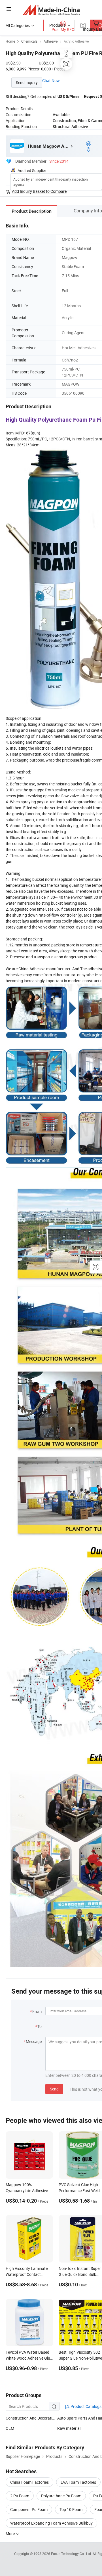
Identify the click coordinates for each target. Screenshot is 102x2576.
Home (10, 41)
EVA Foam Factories (78, 2482)
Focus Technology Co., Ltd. (72, 2554)
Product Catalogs (86, 2406)
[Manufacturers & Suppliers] (51, 10)
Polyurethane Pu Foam (61, 2496)
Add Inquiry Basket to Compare (39, 191)
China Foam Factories (29, 2482)
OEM (10, 2428)
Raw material (69, 2428)
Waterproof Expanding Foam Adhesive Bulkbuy (51, 2523)
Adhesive (51, 41)
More (11, 2534)
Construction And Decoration (31, 2418)
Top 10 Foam (71, 2509)
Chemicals (29, 41)
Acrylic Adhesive (76, 41)
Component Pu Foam (29, 2509)
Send (54, 2089)
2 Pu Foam (20, 2496)
